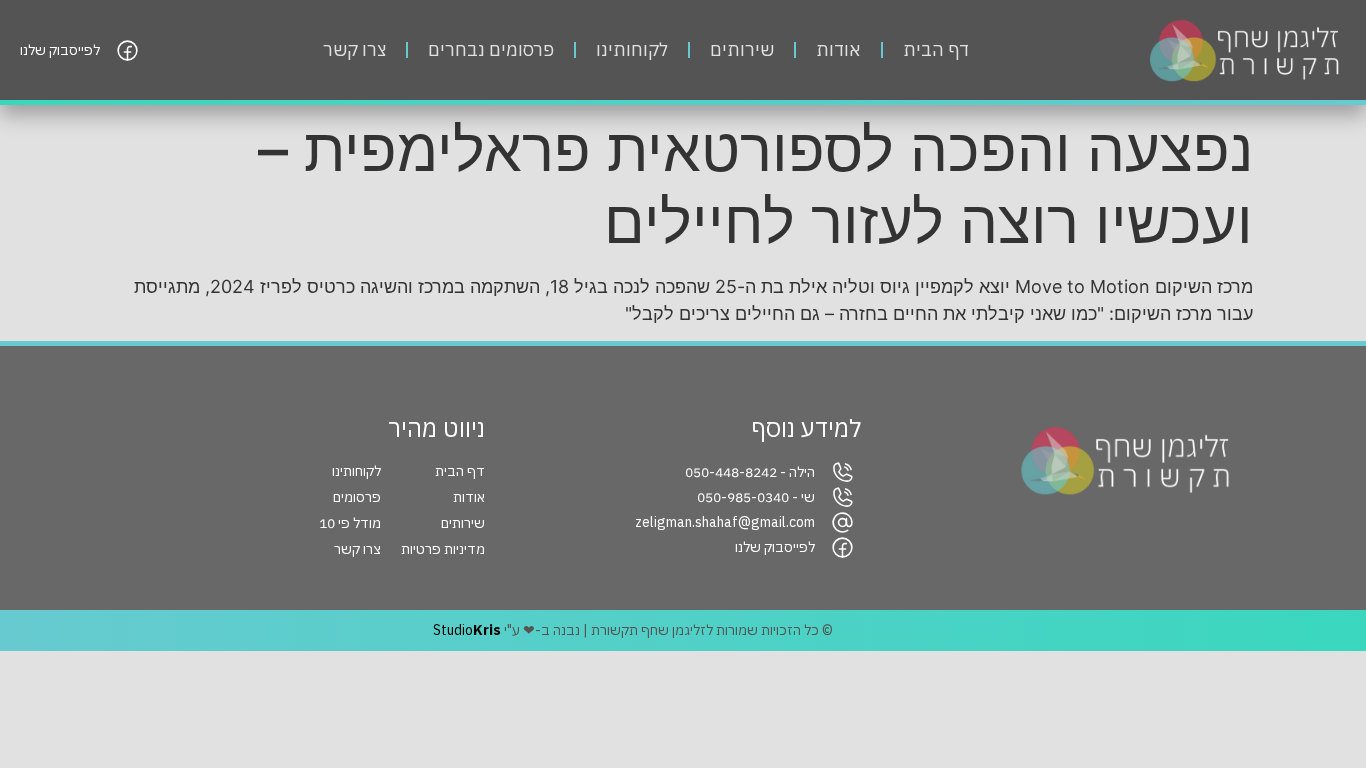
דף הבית (936, 49)
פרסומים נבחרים (491, 49)
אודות (838, 49)
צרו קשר (354, 49)
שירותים (742, 49)
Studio (467, 630)
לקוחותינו (632, 49)
